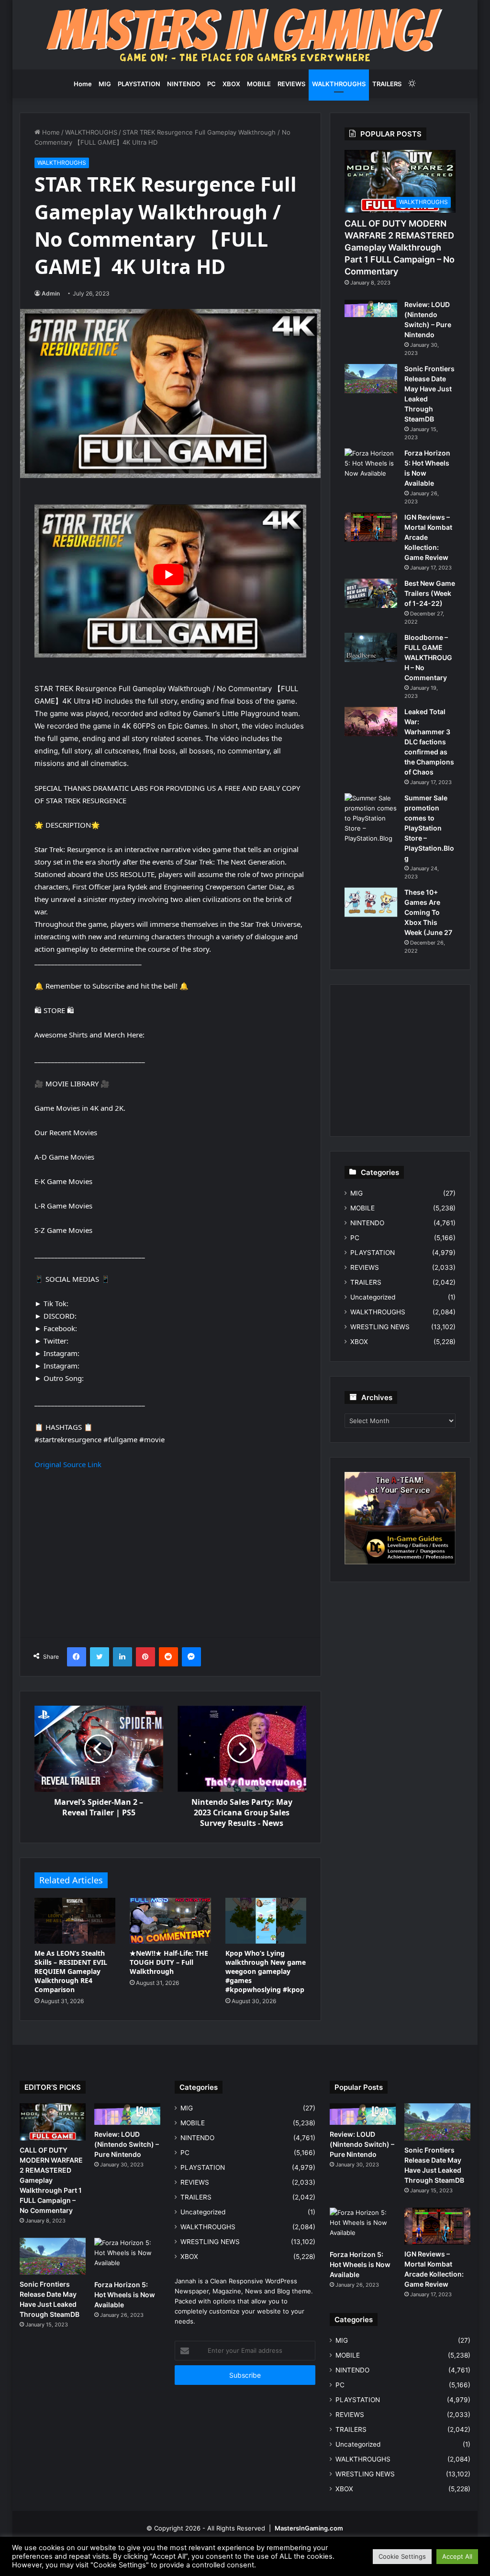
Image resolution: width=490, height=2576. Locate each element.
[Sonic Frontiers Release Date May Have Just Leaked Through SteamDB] (371, 379)
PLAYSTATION (139, 84)
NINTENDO (184, 84)
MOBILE (259, 84)
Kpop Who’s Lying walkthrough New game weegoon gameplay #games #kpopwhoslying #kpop (266, 1971)
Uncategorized (373, 1297)
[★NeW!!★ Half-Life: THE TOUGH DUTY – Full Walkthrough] (170, 1921)
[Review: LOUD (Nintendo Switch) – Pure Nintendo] (371, 308)
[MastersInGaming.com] (245, 35)
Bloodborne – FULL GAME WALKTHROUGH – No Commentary (428, 657)
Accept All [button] (457, 2556)
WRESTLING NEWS (380, 1327)
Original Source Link (68, 1464)
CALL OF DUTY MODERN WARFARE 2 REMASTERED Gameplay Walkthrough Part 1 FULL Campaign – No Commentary (400, 248)
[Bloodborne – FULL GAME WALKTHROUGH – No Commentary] (371, 648)
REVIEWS (291, 84)
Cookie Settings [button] (402, 2556)
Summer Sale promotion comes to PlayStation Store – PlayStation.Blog (429, 828)
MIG (105, 84)
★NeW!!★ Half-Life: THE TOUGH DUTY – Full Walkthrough (169, 1962)
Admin (51, 293)
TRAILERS (387, 84)
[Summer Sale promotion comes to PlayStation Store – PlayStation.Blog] (371, 818)
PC (212, 84)
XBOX (231, 84)
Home (83, 84)
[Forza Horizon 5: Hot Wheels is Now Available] (371, 466)
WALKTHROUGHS (339, 84)
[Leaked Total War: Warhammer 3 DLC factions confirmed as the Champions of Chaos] (371, 722)
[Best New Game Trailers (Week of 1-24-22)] (371, 593)
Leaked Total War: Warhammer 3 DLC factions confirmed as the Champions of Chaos (429, 742)
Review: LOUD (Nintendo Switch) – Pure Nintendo (127, 2144)
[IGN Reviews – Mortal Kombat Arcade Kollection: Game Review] (371, 527)
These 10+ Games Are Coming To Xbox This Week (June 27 (428, 912)
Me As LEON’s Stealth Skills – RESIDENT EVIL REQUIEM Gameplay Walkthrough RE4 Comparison (71, 1971)
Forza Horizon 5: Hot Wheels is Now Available (125, 2295)
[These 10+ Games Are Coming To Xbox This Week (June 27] (371, 902)
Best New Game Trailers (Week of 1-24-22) (430, 593)
